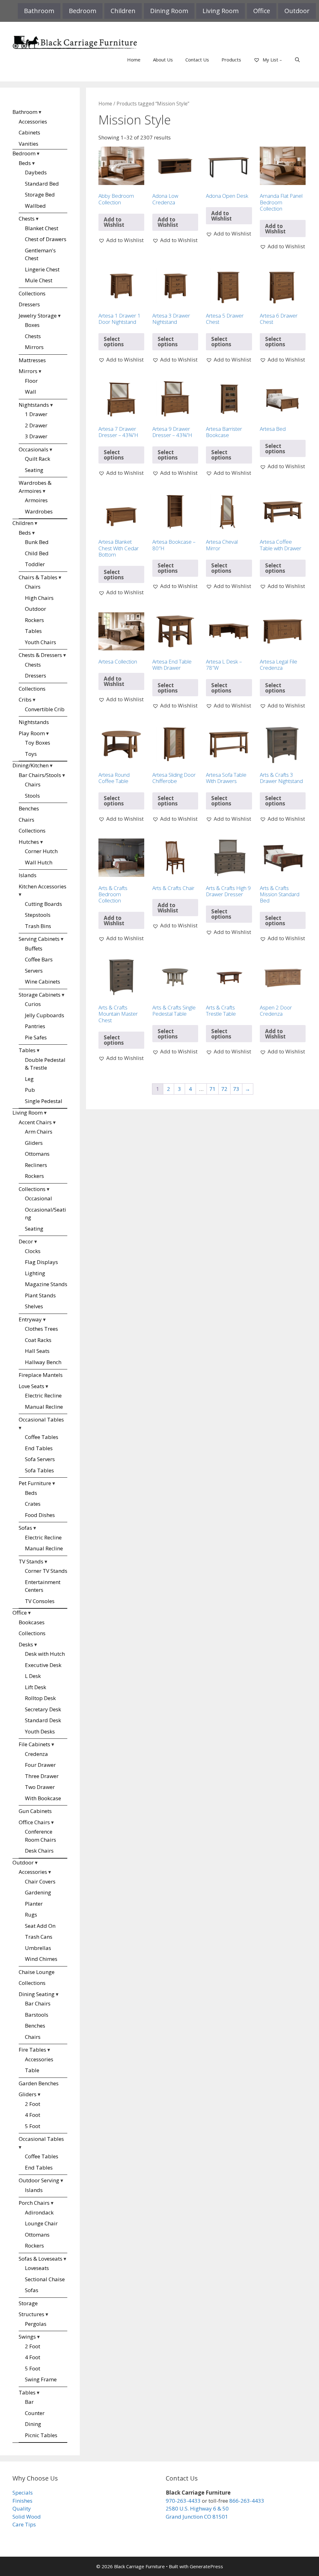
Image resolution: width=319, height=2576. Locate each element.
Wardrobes (39, 511)
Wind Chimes (41, 1959)
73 (236, 1089)
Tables (33, 631)
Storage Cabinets (40, 995)
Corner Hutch (41, 851)
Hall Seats (37, 1351)
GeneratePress (206, 2566)
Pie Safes (36, 1037)
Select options (114, 342)
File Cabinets (34, 1744)
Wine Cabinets (43, 982)
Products (231, 60)
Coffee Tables (42, 1437)
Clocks (33, 1251)
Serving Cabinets (39, 939)
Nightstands (34, 405)
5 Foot (33, 2126)
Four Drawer (40, 1765)
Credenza (36, 1754)
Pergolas (36, 2324)
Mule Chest (39, 280)
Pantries (35, 1026)
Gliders (34, 1143)
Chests (27, 219)
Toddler (35, 564)
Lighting (35, 1273)
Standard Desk (43, 1720)
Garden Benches (39, 2083)
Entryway (30, 1319)
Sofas (25, 1528)
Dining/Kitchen (31, 765)
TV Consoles (40, 1601)
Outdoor (297, 11)
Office (262, 11)
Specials (23, 2493)
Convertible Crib (45, 709)
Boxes (32, 325)
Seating (34, 470)
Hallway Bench (43, 1362)
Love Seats (31, 1386)
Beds (25, 163)
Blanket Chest (42, 228)
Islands (28, 875)
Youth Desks (40, 1731)
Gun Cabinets (35, 1811)
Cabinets (29, 132)
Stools (32, 796)
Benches (29, 808)
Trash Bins (38, 926)
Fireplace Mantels (41, 1375)
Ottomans (37, 1154)
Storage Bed (40, 194)
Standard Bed (42, 184)
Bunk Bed (37, 542)
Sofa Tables (39, 1470)
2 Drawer (36, 425)
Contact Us (197, 60)
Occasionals (33, 449)
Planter (34, 1904)
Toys (31, 754)
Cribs (25, 700)
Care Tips (24, 2524)
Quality (22, 2508)
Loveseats (37, 2268)
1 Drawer (36, 414)
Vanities (29, 144)
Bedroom (83, 11)
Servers (34, 971)
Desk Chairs (39, 1851)
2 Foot (33, 2104)
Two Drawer (40, 1787)
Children (123, 11)
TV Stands (31, 1561)
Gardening (38, 1892)
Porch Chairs (34, 2203)
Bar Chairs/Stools (40, 775)
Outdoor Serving (39, 2180)
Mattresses (32, 360)
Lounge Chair (41, 2223)
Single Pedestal (44, 1101)
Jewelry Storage (38, 316)
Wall (31, 392)
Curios (33, 1004)
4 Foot (33, 2115)
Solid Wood (27, 2517)
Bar (29, 2402)
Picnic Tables (41, 2435)
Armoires (36, 500)
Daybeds (36, 172)
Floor (31, 381)
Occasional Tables (41, 1419)
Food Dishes (40, 1515)
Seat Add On (40, 1926)
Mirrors (34, 347)
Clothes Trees (41, 1329)
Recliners (36, 1165)
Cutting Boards (43, 904)
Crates (33, 1504)
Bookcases (32, 1622)
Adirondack (39, 2212)
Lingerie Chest (42, 269)
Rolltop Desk (40, 1698)
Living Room (221, 11)
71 (212, 1089)
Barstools (37, 2015)
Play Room (32, 733)
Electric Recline (43, 1395)
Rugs (31, 1915)
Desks (26, 1644)
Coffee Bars (39, 959)
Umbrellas (38, 1948)
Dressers (29, 304)
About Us (163, 60)
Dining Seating (37, 1994)
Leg (29, 1079)
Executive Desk (43, 1665)
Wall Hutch (39, 862)
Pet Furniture (35, 1483)
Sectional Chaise (45, 2279)
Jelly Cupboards (45, 1015)
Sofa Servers (40, 1459)
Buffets (34, 948)
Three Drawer (42, 1776)
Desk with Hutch (45, 1654)
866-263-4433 (247, 2501)
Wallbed (35, 206)
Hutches (29, 842)
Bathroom (39, 11)
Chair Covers (40, 1881)
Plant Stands (40, 1295)
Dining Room (169, 11)
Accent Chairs (35, 1122)
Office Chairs (34, 1822)
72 (224, 1089)
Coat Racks (38, 1340)
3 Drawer (36, 436)
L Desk (33, 1676)
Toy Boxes (38, 743)
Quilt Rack (38, 459)
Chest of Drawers (46, 239)
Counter (35, 2413)
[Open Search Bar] (297, 60)
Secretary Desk (43, 1709)
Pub (30, 1090)
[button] (121, 240)
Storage (28, 2303)
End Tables (39, 1448)
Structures (31, 2314)
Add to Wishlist (114, 222)
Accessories (33, 122)
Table (32, 2070)
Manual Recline (44, 1407)
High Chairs (39, 598)
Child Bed (37, 553)
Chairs (33, 587)
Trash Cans (39, 1937)
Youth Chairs (40, 642)
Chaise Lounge (37, 1972)
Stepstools (38, 915)
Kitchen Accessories (43, 886)
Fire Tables (32, 2050)
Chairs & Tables (38, 577)
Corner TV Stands (46, 1571)
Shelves (34, 1306)
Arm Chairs (39, 1132)
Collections (32, 293)
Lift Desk (36, 1687)
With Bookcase (43, 1798)
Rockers (34, 620)
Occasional (38, 1198)
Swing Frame (41, 2379)
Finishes (22, 2501)
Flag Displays (41, 1262)
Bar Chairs (38, 2003)
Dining (33, 2424)
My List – (272, 60)
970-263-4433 (183, 2501)
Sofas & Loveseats (40, 2259)
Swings (27, 2337)
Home (134, 60)
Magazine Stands (46, 1284)
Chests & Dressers (40, 655)
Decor (26, 1241)
